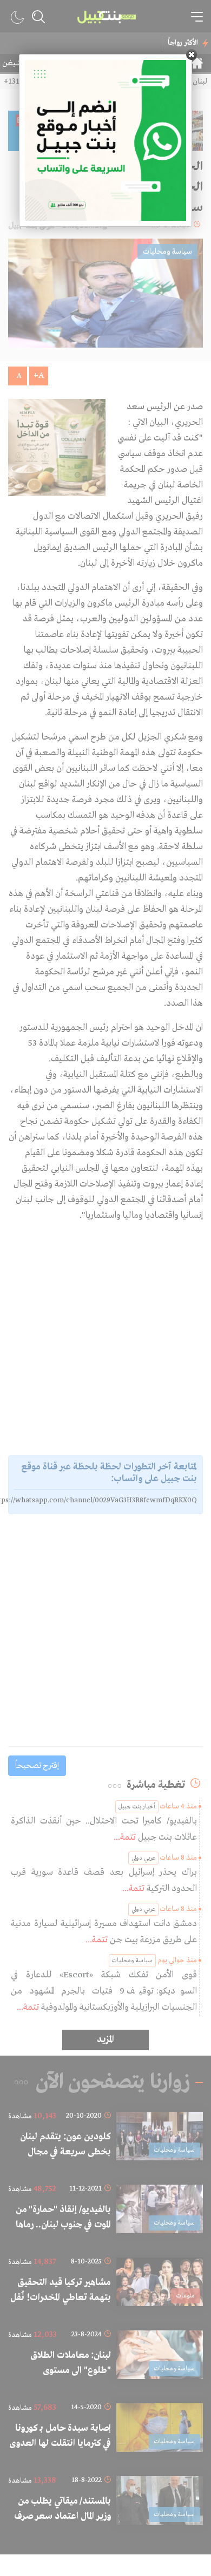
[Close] (192, 55)
